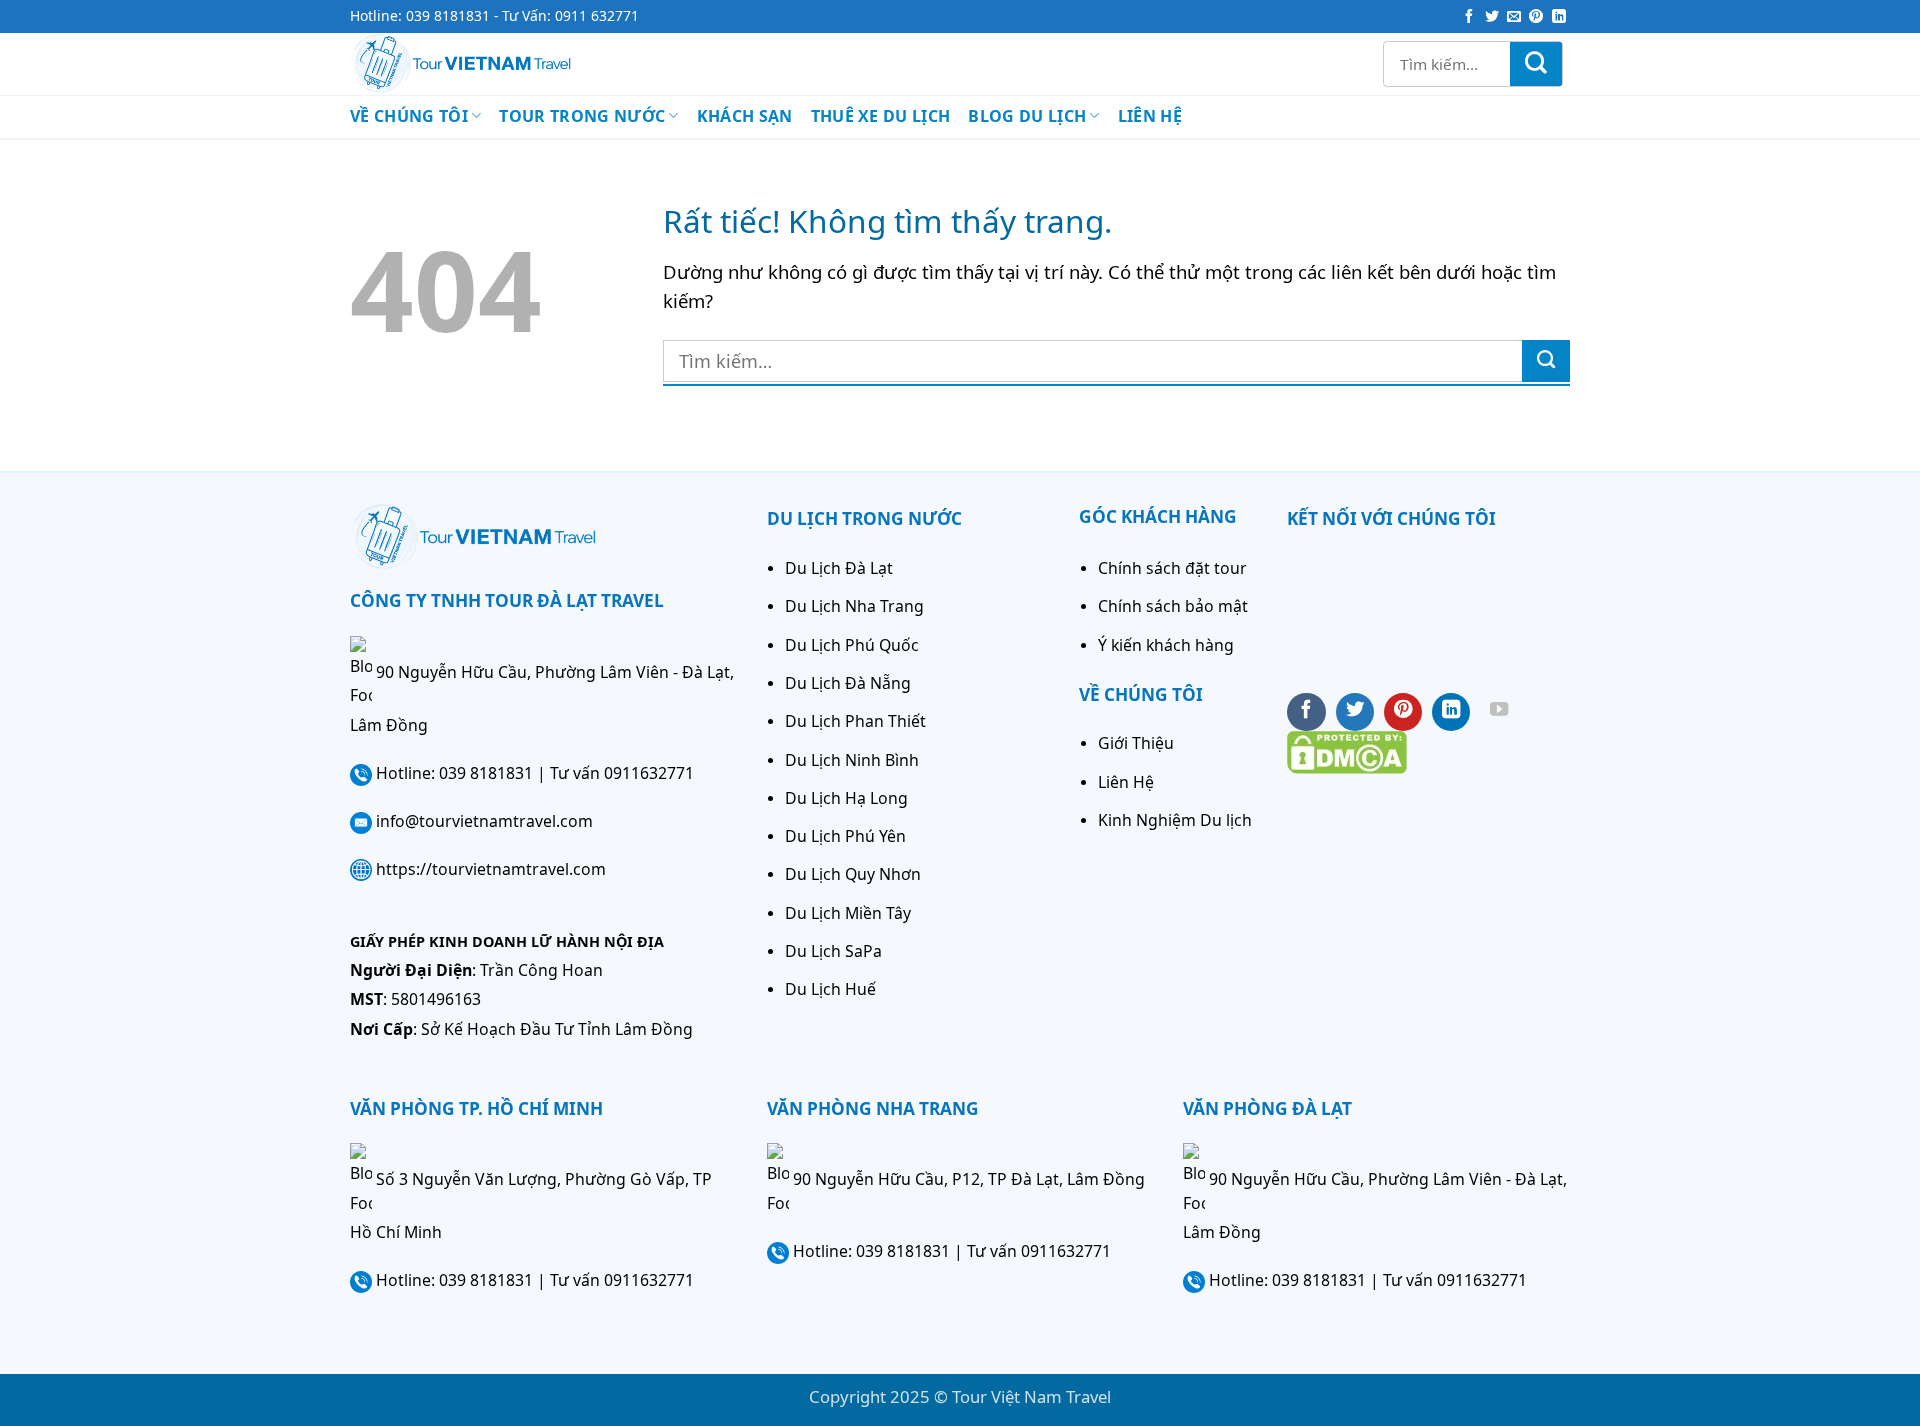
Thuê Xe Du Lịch (881, 116)
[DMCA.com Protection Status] (1347, 749)
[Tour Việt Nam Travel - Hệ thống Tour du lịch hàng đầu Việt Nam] (491, 64)
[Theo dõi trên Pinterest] (1536, 17)
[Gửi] (1536, 64)
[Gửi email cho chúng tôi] (1514, 17)
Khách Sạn (745, 116)
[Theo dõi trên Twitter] (1492, 17)
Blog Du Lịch (1027, 116)
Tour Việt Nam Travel (1031, 1396)
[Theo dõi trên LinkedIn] (1559, 17)
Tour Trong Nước (582, 116)
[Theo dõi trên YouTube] (1499, 712)
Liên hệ (1150, 116)
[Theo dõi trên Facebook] (1469, 17)
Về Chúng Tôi (409, 116)
